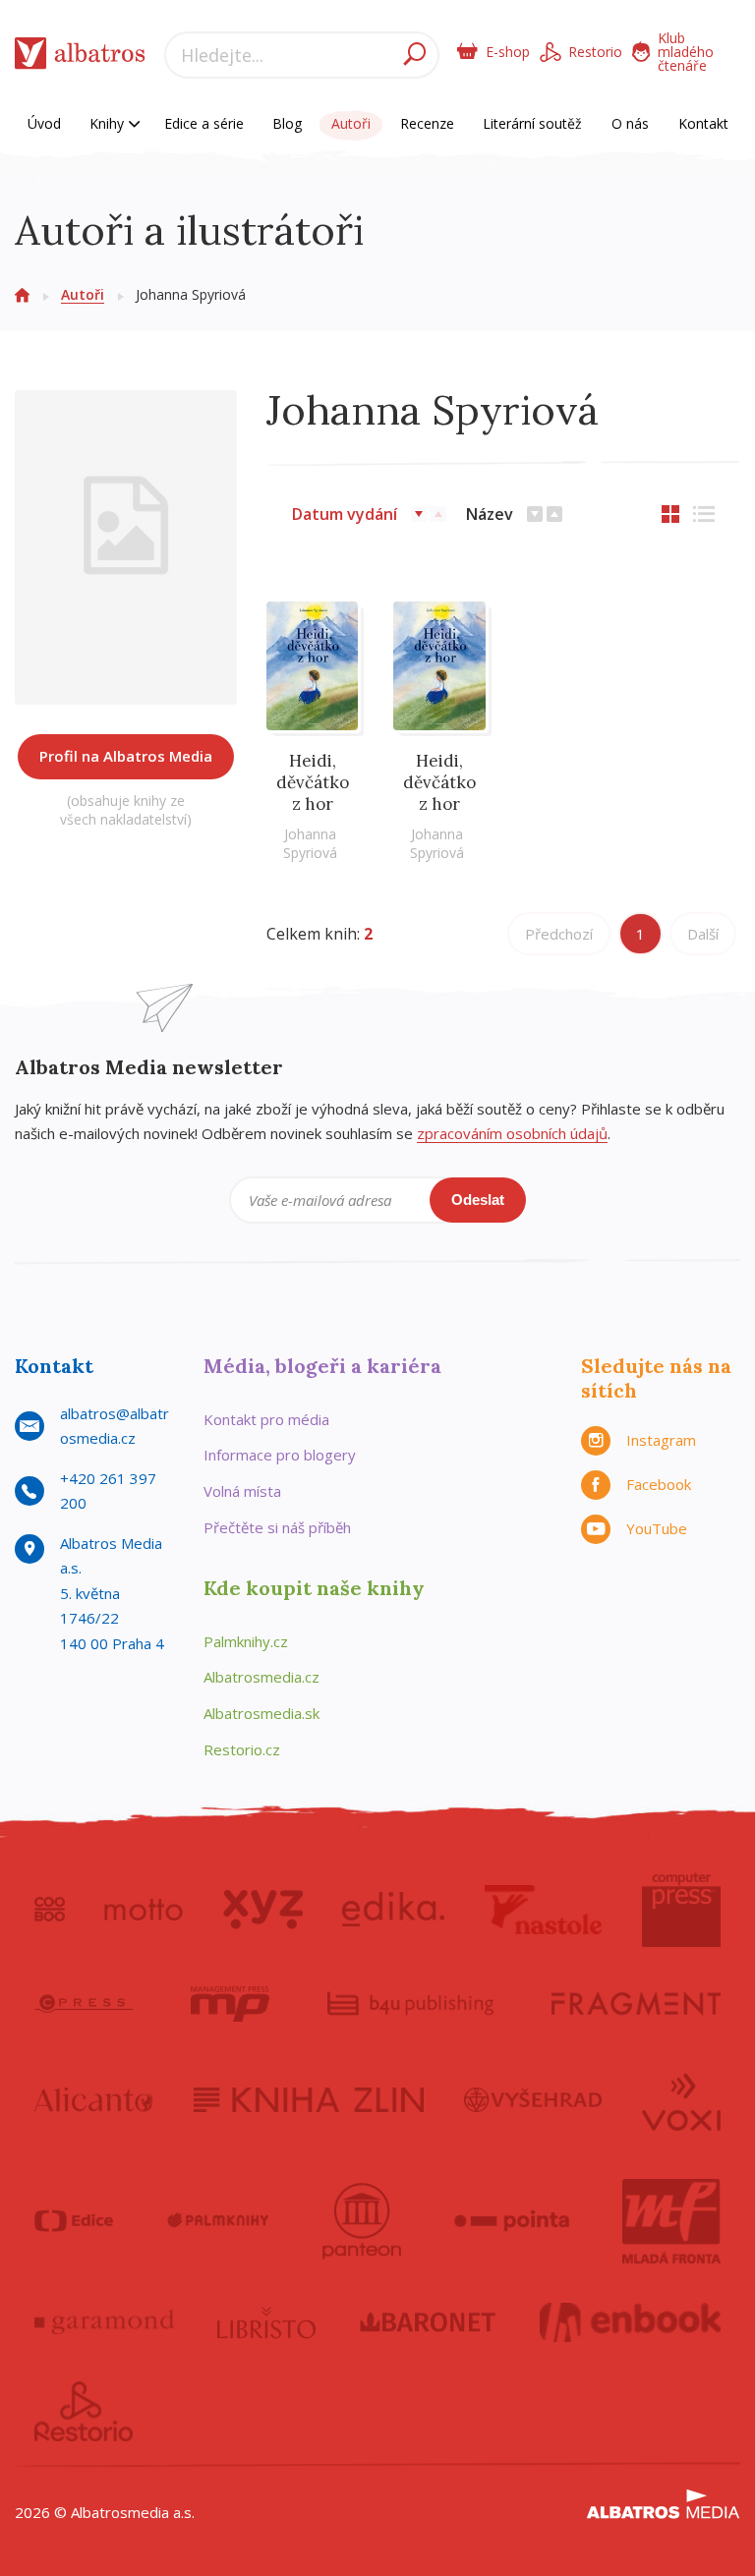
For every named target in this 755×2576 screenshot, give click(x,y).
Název (490, 514)
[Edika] (393, 1910)
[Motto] (144, 1910)
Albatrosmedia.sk (261, 1713)
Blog (287, 123)
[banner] (80, 57)
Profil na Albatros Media (126, 756)
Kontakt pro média (266, 1419)
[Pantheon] (362, 2221)
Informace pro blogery (280, 1455)
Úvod (44, 123)
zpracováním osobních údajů (512, 1133)
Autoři (351, 123)
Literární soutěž (532, 123)
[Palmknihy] (218, 2221)
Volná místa (242, 1491)
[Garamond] (104, 2322)
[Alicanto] (94, 2100)
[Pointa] (512, 2221)
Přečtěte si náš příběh (277, 1527)
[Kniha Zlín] (309, 2100)
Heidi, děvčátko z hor (313, 782)
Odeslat (478, 1200)
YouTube (657, 1528)
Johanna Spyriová (310, 843)
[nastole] (544, 1910)
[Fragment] (636, 2004)
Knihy (109, 123)
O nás (630, 123)
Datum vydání (345, 514)
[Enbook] (631, 2322)
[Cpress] (84, 2004)
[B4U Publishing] (410, 2004)
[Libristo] (266, 2322)
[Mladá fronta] (671, 2221)
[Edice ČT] (74, 2221)
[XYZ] (263, 1910)
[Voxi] (681, 2100)
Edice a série (204, 123)
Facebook (659, 1484)
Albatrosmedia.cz (261, 1677)
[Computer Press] (681, 1910)
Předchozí (559, 934)
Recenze (427, 123)
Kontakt (703, 123)
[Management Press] (230, 2004)
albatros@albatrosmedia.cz (115, 1426)
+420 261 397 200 (108, 1491)
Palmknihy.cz (246, 1641)
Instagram (661, 1440)
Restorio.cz (242, 1749)
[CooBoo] (50, 1910)
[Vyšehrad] (533, 2100)
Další (703, 934)
